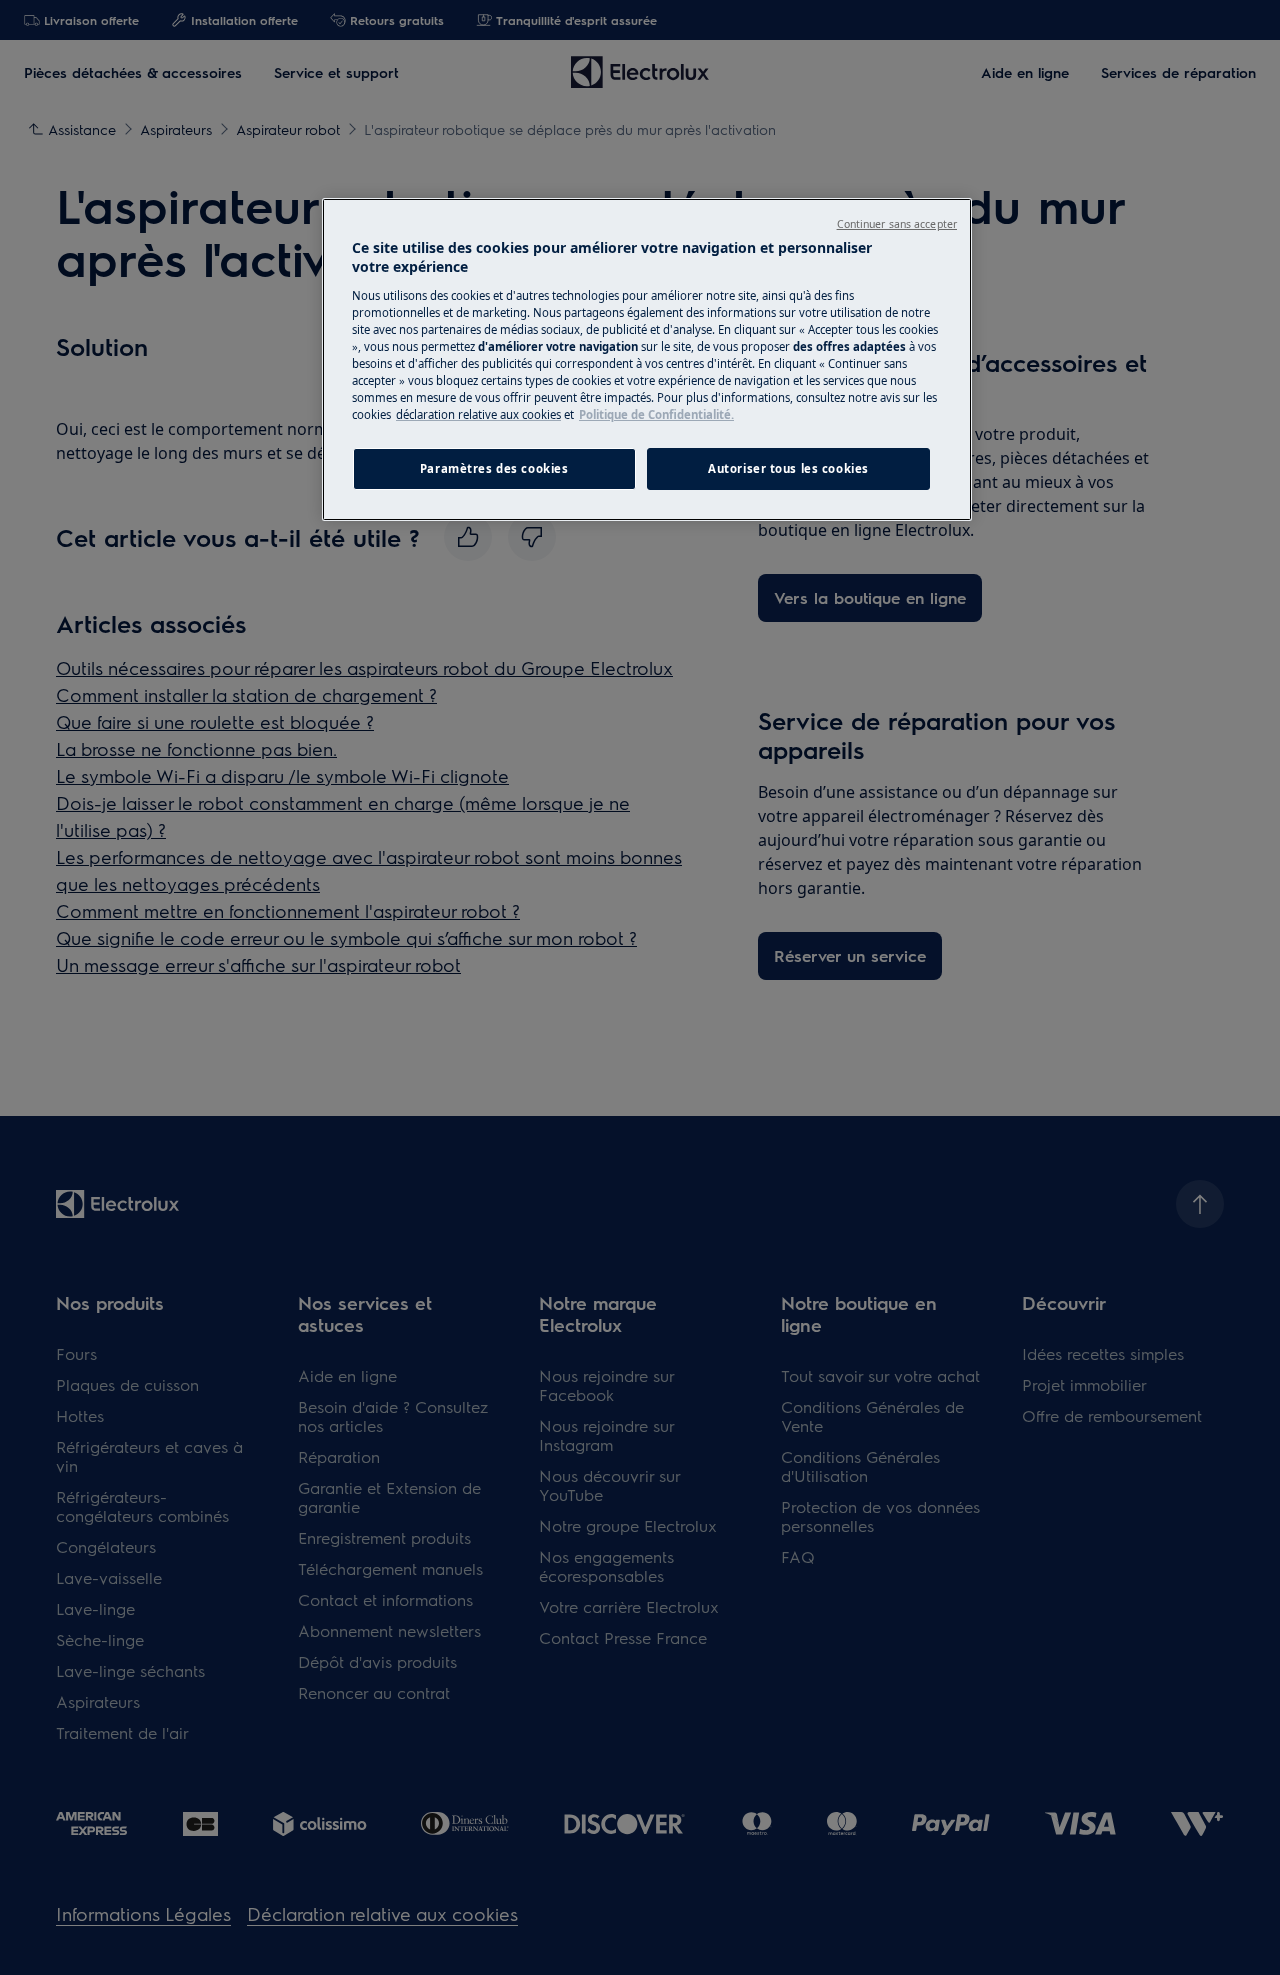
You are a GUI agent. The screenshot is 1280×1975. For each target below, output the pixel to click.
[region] (647, 360)
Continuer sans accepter (897, 224)
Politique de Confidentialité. (656, 414)
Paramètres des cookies (494, 468)
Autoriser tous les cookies (788, 468)
